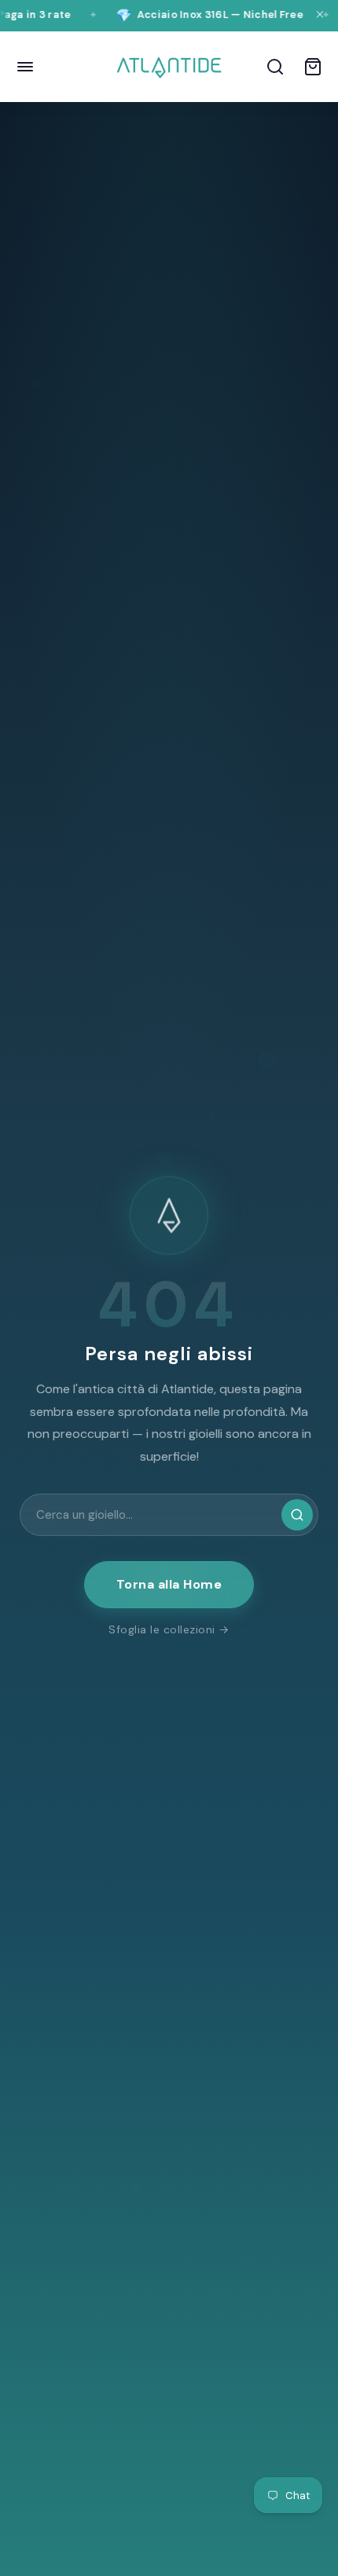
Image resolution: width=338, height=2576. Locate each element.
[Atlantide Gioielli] (169, 67)
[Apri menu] (25, 67)
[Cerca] (275, 67)
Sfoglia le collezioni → (169, 1629)
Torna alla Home (169, 1584)
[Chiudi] (320, 16)
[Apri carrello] (313, 67)
